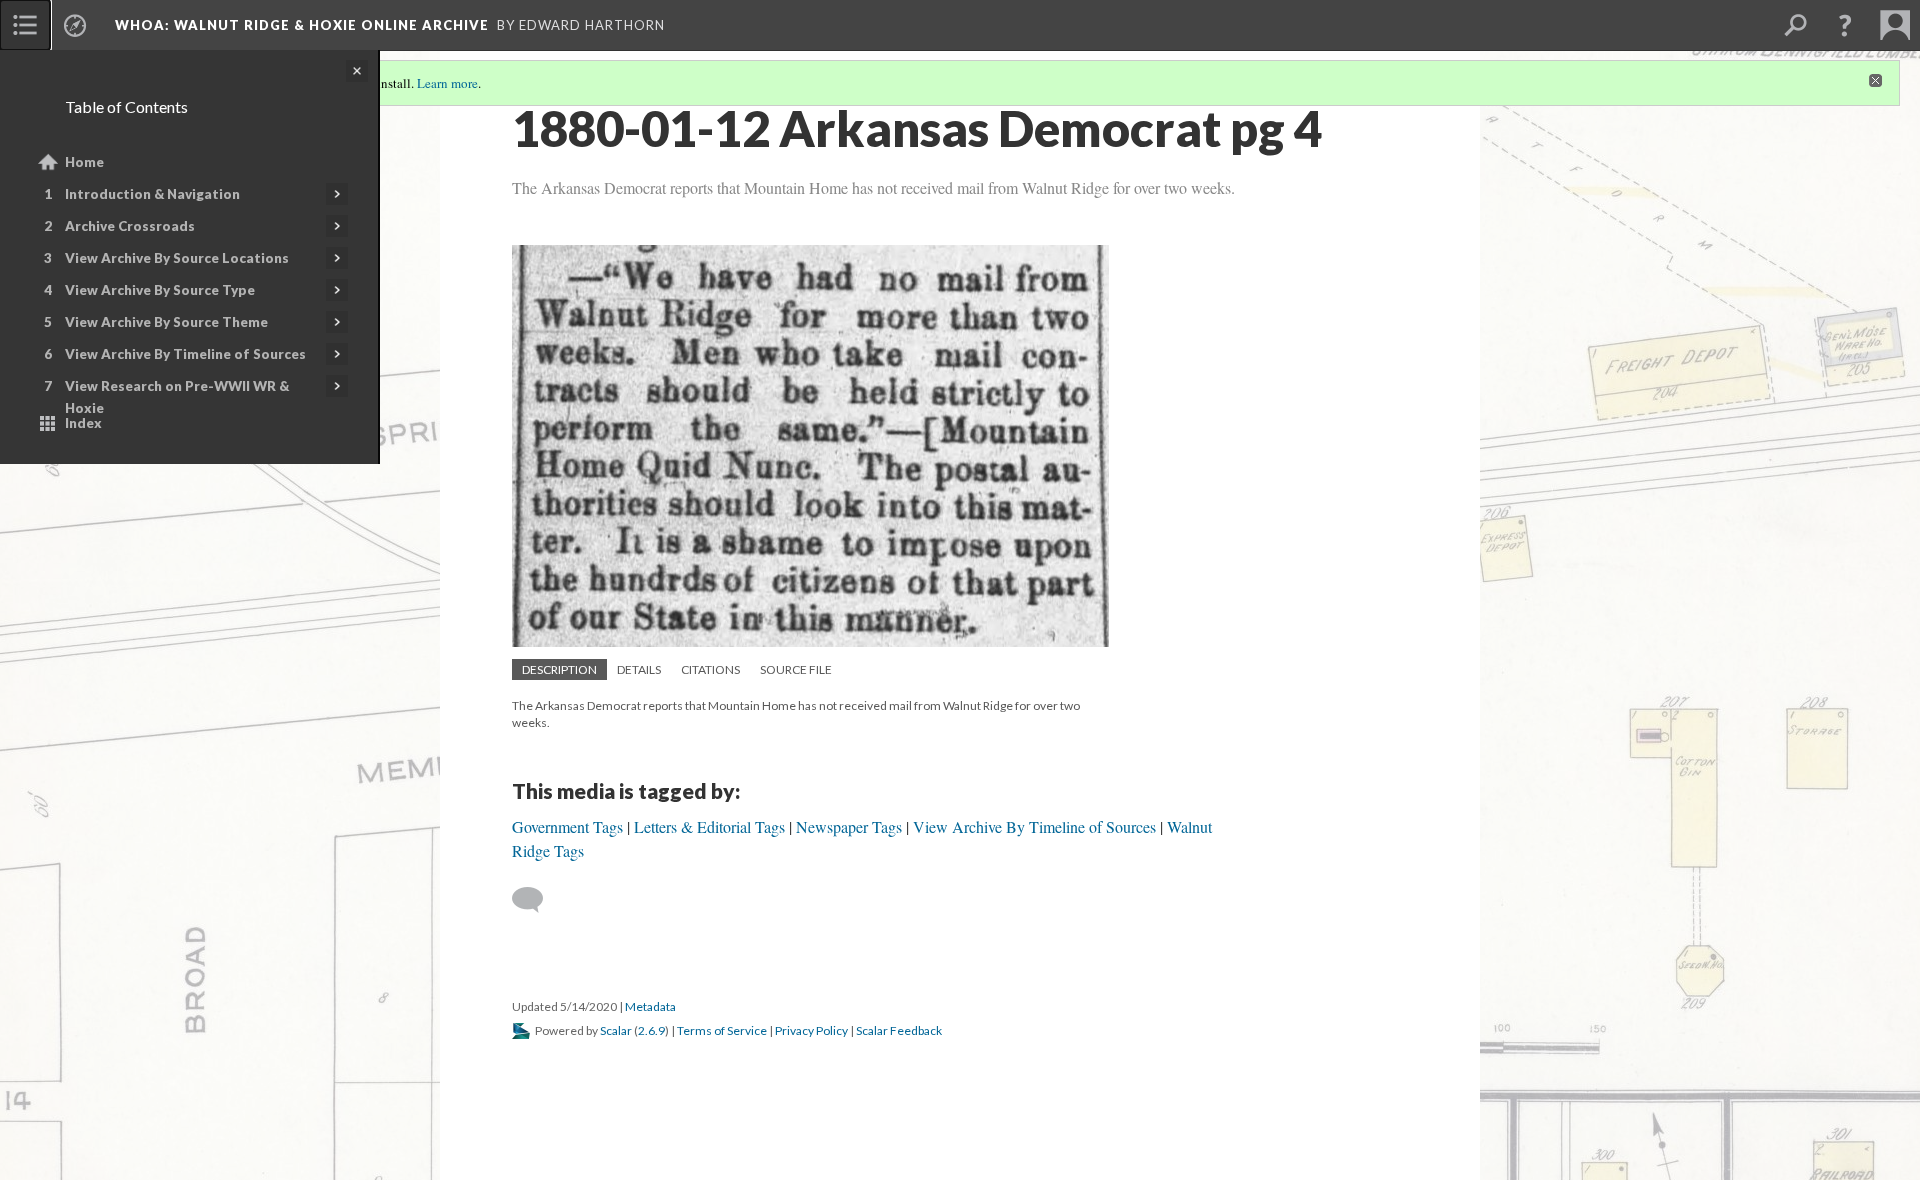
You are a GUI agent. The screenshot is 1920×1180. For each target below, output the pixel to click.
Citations (710, 669)
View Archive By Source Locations (177, 258)
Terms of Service (722, 1030)
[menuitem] (25, 25)
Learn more (447, 83)
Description (559, 669)
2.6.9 (651, 1030)
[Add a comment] (536, 900)
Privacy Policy (811, 1030)
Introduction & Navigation (152, 194)
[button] (1845, 25)
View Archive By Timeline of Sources (185, 354)
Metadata (650, 1006)
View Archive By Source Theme (166, 322)
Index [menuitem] (83, 423)
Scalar (616, 1030)
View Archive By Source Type (160, 290)
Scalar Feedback (899, 1030)
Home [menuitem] (84, 162)
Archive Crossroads (130, 226)
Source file (796, 669)
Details (639, 669)
